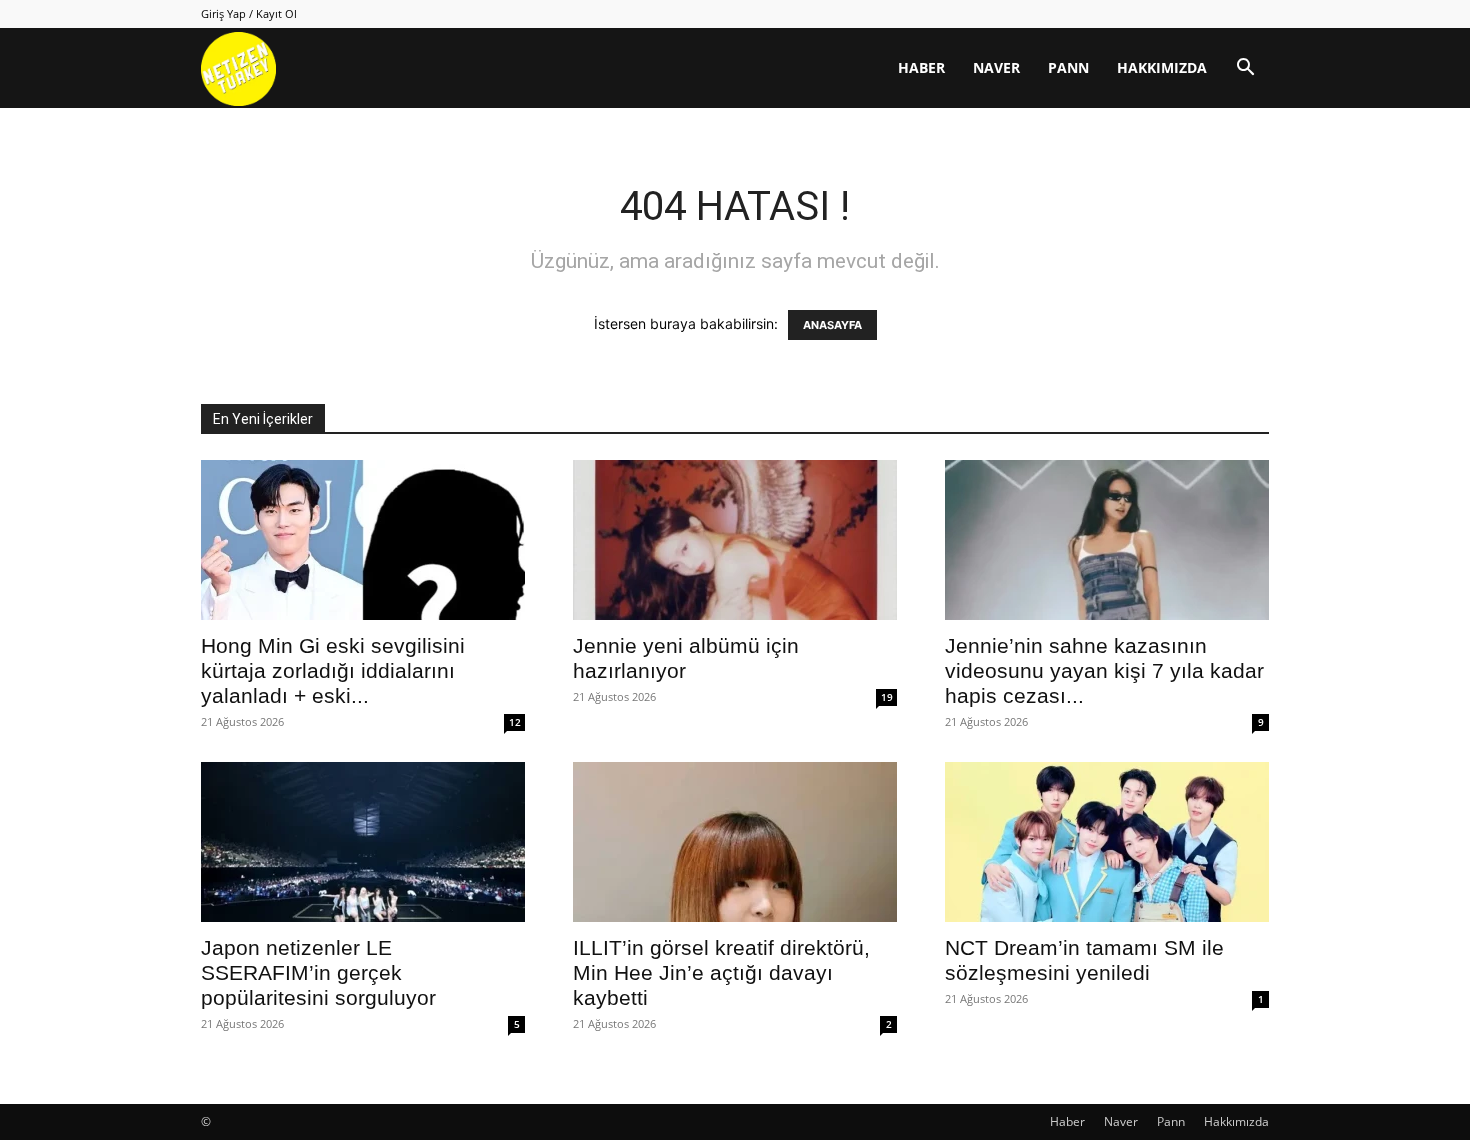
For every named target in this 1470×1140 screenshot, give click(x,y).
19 (887, 697)
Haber (921, 67)
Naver (996, 67)
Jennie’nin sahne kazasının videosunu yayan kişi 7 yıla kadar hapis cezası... (1104, 670)
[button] (1245, 69)
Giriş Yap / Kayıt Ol (249, 13)
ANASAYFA (832, 325)
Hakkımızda (1162, 67)
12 (515, 722)
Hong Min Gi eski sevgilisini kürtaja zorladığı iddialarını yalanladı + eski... (333, 670)
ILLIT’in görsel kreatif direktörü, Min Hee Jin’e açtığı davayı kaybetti (721, 972)
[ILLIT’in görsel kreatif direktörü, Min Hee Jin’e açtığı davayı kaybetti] (735, 842)
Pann (1068, 67)
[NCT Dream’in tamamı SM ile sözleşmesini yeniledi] (1107, 842)
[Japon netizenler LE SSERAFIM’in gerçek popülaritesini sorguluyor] (363, 842)
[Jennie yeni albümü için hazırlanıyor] (735, 540)
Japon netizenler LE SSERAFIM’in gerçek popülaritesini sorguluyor (318, 972)
